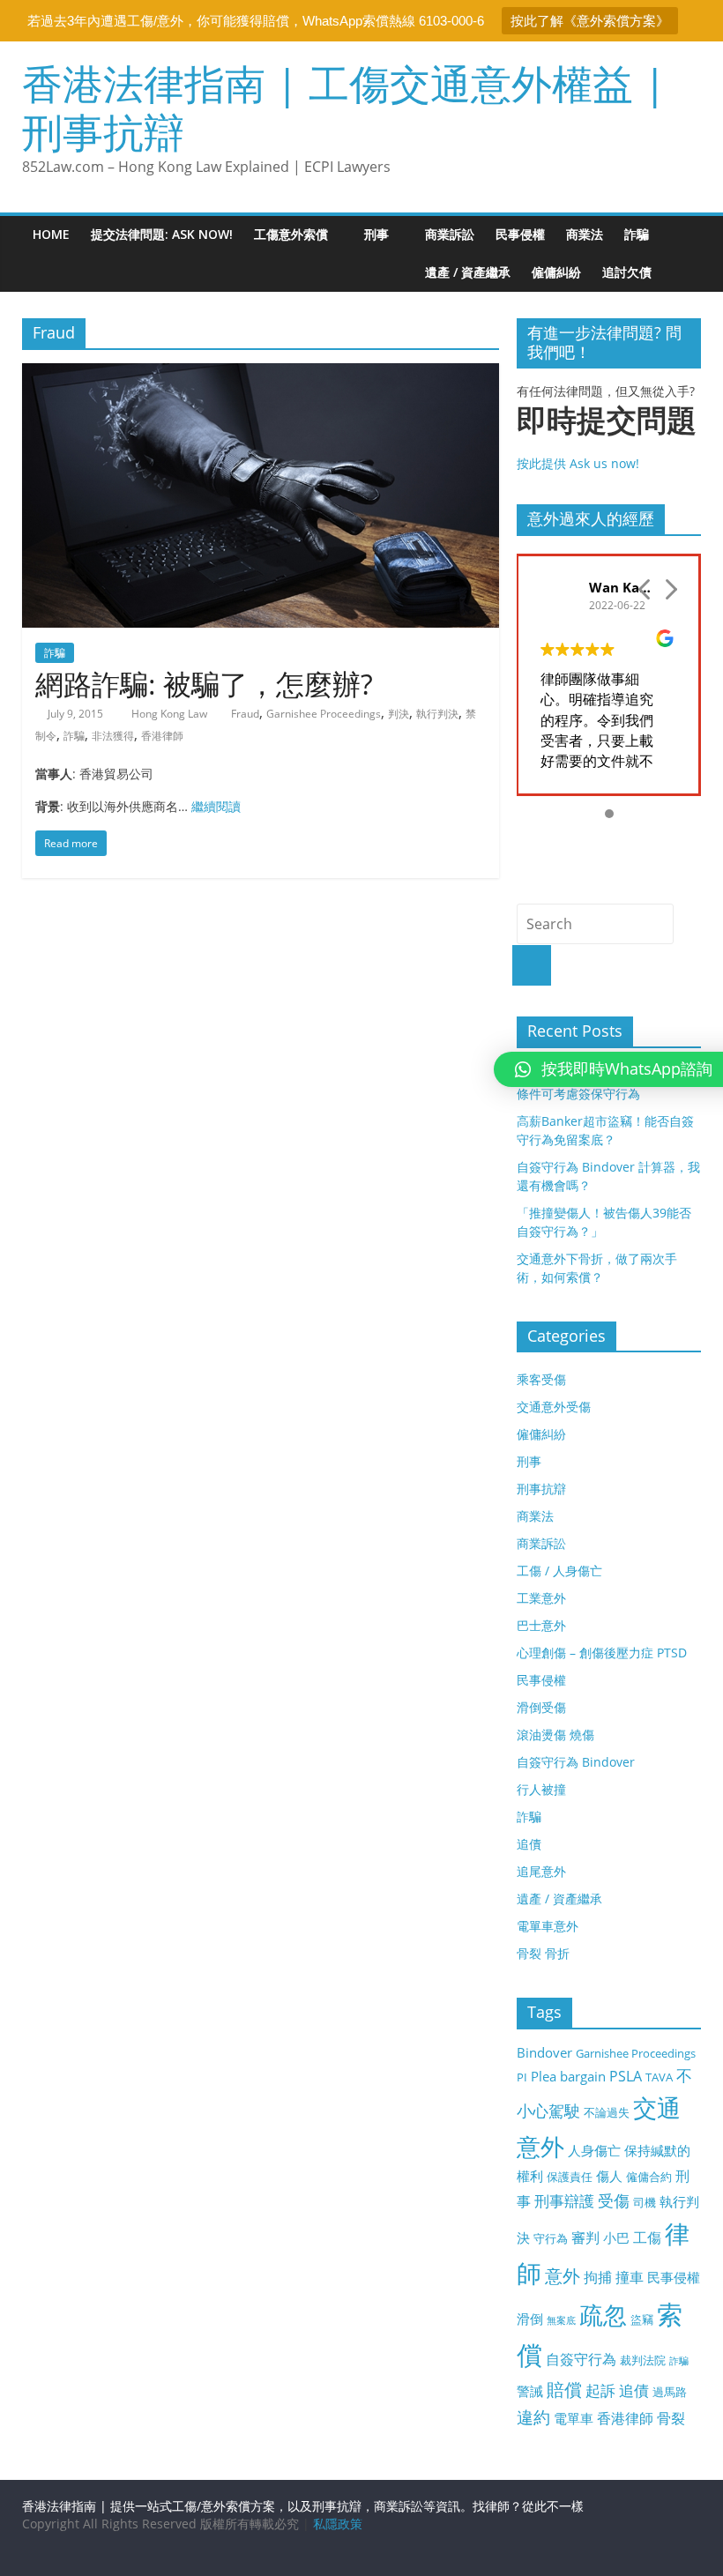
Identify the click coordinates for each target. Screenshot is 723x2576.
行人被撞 (541, 1789)
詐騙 (637, 234)
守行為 (551, 2238)
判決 (399, 714)
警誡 (530, 2391)
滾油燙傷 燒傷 (555, 1735)
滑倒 (530, 2319)
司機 (645, 2202)
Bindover (544, 2052)
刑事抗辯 (541, 1489)
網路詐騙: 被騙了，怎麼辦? (204, 684)
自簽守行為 (581, 2359)
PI (522, 2077)
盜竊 (642, 2319)
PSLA (626, 2076)
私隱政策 (338, 2524)
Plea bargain (568, 2076)
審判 (585, 2237)
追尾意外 (541, 1871)
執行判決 (437, 714)
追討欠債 (627, 272)
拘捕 (598, 2277)
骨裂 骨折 (543, 1953)
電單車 (574, 2418)
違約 (533, 2417)
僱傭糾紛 (556, 272)
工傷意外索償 (291, 234)
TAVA (659, 2077)
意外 (563, 2276)
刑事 (376, 234)
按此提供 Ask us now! (607, 437)
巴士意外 (541, 1625)
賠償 (564, 2390)
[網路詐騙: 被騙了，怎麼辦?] (261, 374)
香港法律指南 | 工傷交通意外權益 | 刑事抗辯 (344, 107)
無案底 (561, 2320)
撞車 (630, 2277)
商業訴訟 (450, 234)
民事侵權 (520, 234)
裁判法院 (643, 2360)
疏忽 (603, 2315)
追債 (529, 1844)
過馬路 (670, 2392)
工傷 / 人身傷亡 (559, 1571)
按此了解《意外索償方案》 (590, 21)
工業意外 (541, 1598)
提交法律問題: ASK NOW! (162, 234)
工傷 (647, 2237)
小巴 (616, 2237)
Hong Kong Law (171, 714)
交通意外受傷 (554, 1407)
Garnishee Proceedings (324, 714)
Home (51, 234)
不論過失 (607, 2112)
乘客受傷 (541, 1379)
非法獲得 (113, 736)
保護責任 (570, 2177)
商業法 (585, 234)
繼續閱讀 (216, 806)
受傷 (614, 2200)
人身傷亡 (594, 2150)
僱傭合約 (649, 2177)
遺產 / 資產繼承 (468, 272)
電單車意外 (548, 1926)
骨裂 (671, 2418)
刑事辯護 (564, 2201)
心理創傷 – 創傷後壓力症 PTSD (602, 1653)
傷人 (609, 2176)
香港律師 (162, 736)
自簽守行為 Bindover (576, 1762)
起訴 (600, 2390)
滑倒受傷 (541, 1707)
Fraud (245, 714)
